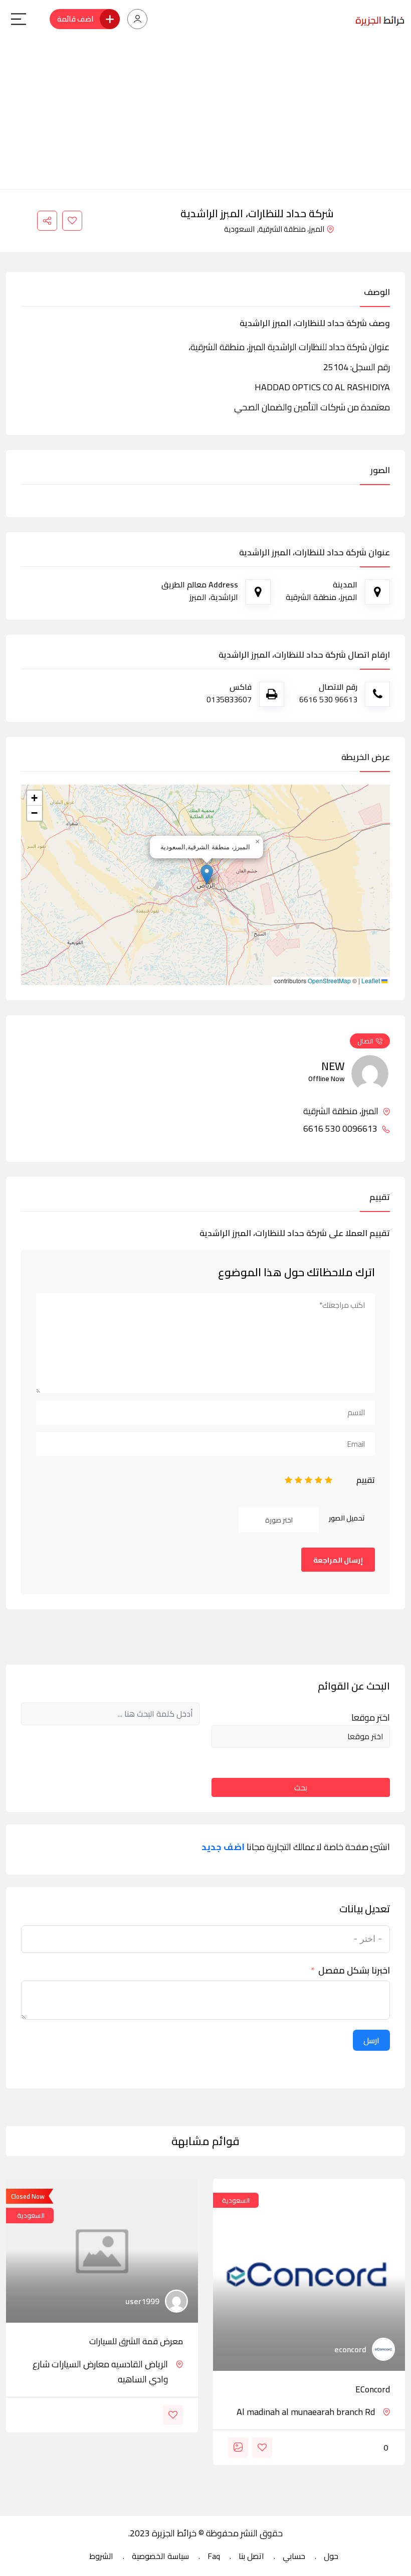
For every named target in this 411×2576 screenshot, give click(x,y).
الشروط (101, 2556)
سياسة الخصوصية (160, 2556)
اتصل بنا (251, 2556)
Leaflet (371, 981)
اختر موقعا (371, 1718)
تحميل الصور (347, 1518)
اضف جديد (223, 1847)
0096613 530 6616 (341, 1129)
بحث (301, 1787)
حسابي (294, 2556)
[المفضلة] (72, 221)
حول (331, 2556)
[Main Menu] (19, 19)
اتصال (365, 1041)
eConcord (373, 2389)
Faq (214, 2556)
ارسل (371, 2040)
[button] (207, 875)
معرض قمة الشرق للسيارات (136, 2341)
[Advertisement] (205, 114)
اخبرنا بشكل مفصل (354, 1971)
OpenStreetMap (329, 981)
